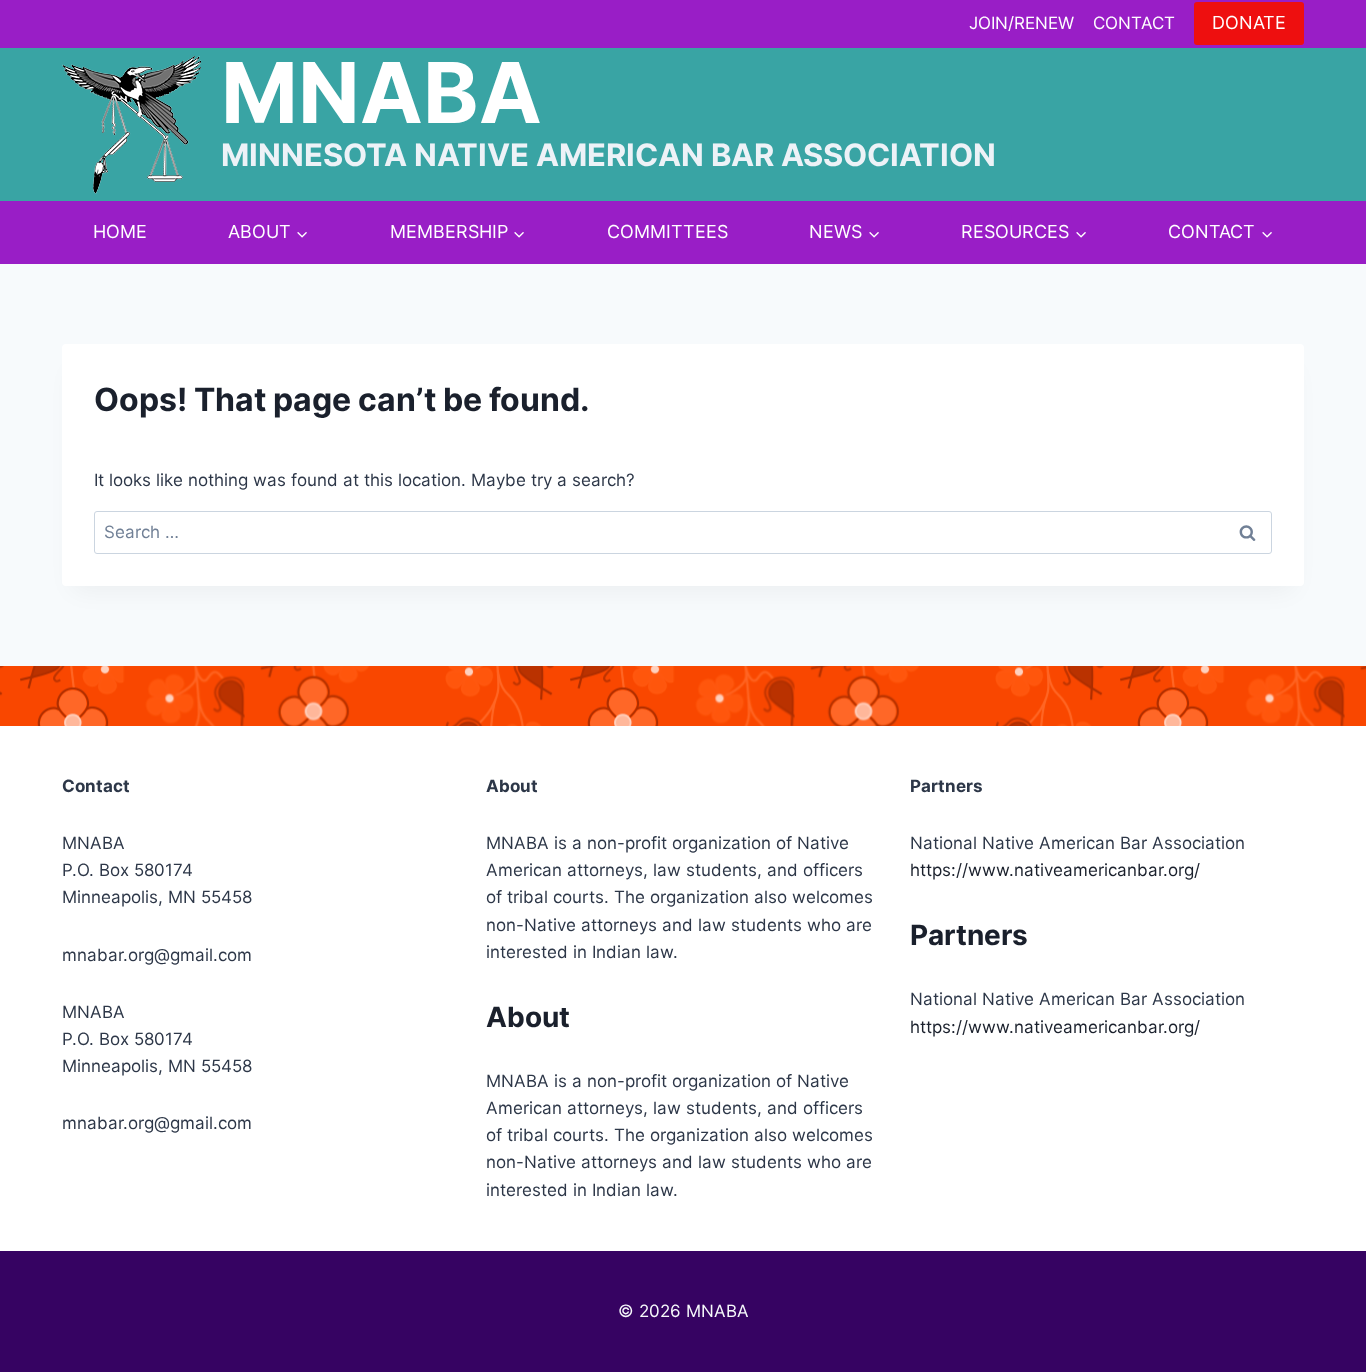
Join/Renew (1021, 23)
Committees (667, 231)
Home (120, 231)
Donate (1249, 22)
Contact (1134, 23)
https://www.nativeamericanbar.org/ (1055, 870)
